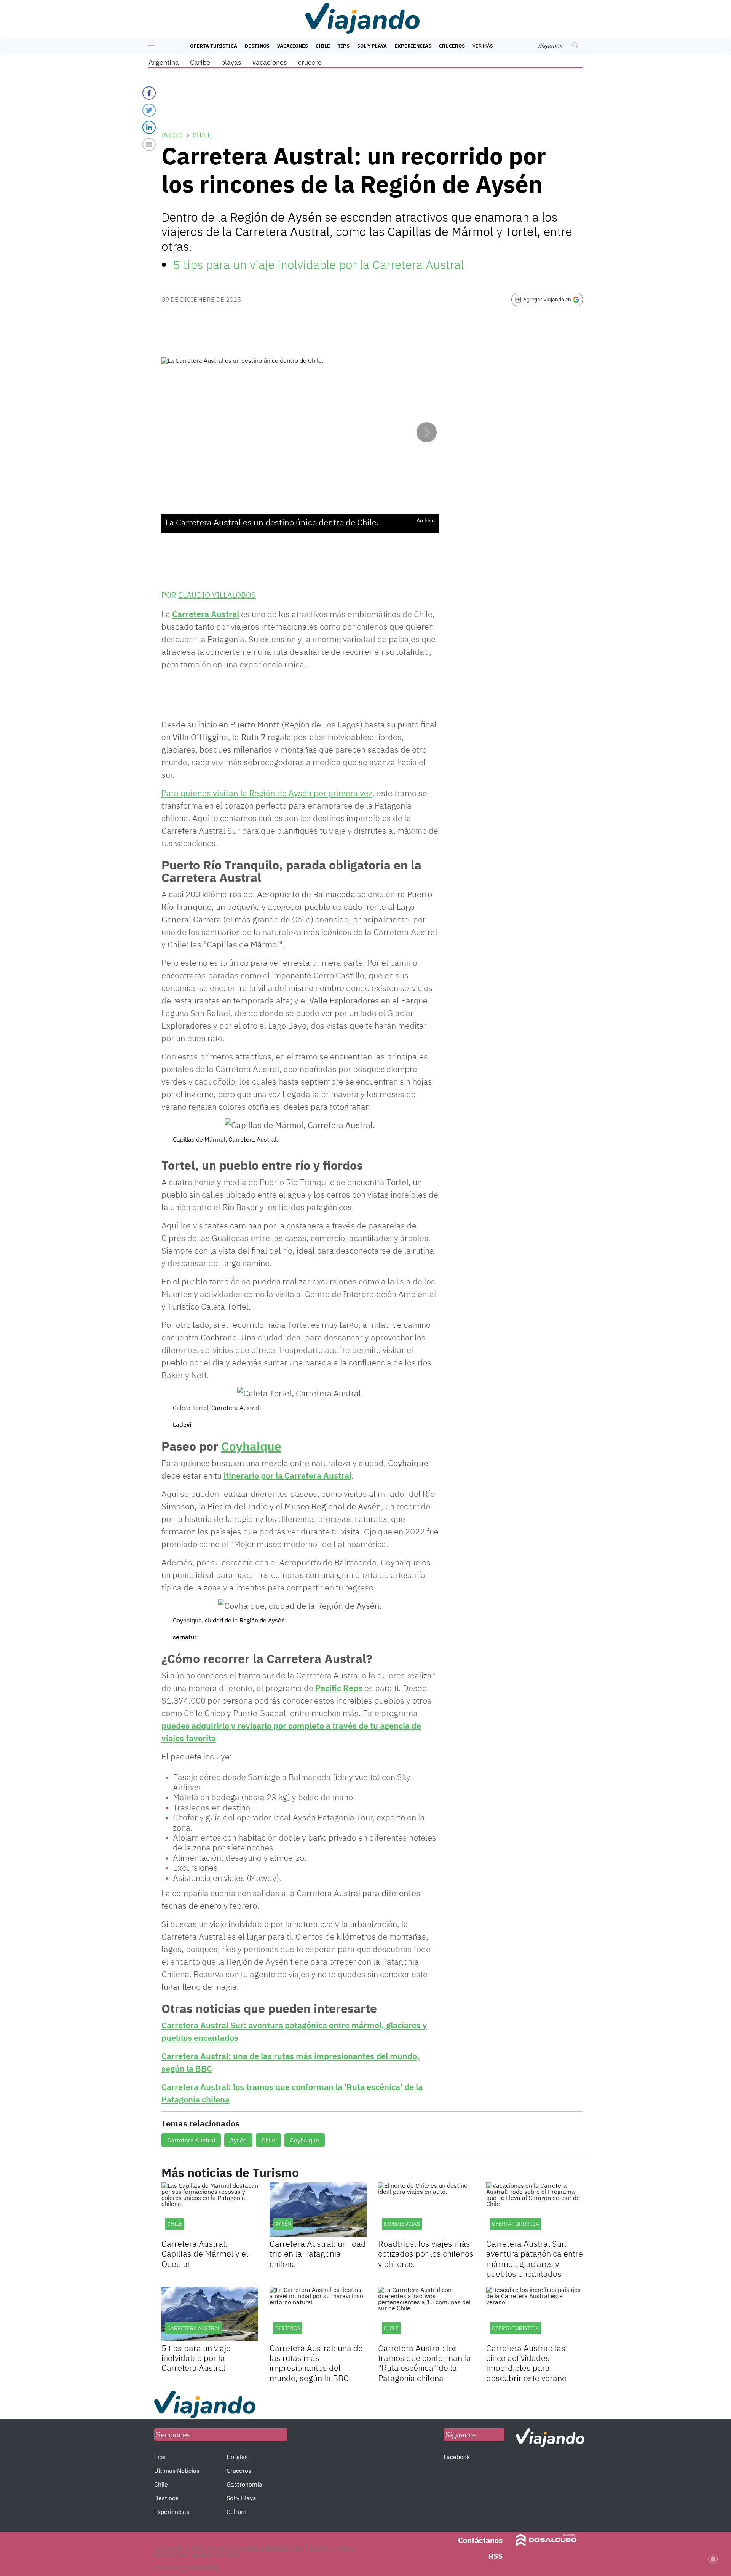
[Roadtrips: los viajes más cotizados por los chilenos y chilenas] (426, 2210)
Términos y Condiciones (187, 2567)
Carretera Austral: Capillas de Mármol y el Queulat (205, 2254)
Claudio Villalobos (217, 595)
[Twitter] (149, 110)
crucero (310, 62)
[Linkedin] (149, 127)
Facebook (457, 2457)
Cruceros (452, 46)
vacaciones (270, 62)
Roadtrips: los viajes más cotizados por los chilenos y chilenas (426, 2254)
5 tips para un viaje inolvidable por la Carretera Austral (318, 265)
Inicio (172, 135)
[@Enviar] (149, 144)
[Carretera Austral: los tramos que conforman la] (426, 2314)
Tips (344, 46)
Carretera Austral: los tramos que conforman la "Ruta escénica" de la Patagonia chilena (425, 2363)
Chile (323, 46)
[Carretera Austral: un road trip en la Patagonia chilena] (318, 2210)
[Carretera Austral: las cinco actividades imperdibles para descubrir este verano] (535, 2314)
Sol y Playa (372, 46)
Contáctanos (480, 2540)
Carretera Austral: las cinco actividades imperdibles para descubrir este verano (526, 2363)
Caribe (200, 62)
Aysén (238, 2140)
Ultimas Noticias (177, 2471)
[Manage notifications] (713, 2559)
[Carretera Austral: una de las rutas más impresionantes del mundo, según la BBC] (318, 2314)
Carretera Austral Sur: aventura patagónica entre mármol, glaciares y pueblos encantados (535, 2259)
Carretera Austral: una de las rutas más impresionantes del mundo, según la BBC (316, 2363)
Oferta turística (214, 46)
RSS (496, 2556)
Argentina (164, 62)
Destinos (257, 46)
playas (231, 62)
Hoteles (237, 2457)
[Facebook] (149, 93)
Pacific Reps (339, 1688)
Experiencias (413, 46)
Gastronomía (244, 2484)
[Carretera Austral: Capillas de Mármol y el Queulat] (210, 2210)
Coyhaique (251, 1446)
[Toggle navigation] (149, 46)
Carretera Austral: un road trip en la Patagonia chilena (318, 2254)
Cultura (237, 2512)
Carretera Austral (206, 614)
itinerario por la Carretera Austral (287, 1475)
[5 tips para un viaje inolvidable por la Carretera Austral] (210, 2314)
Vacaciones (293, 46)
